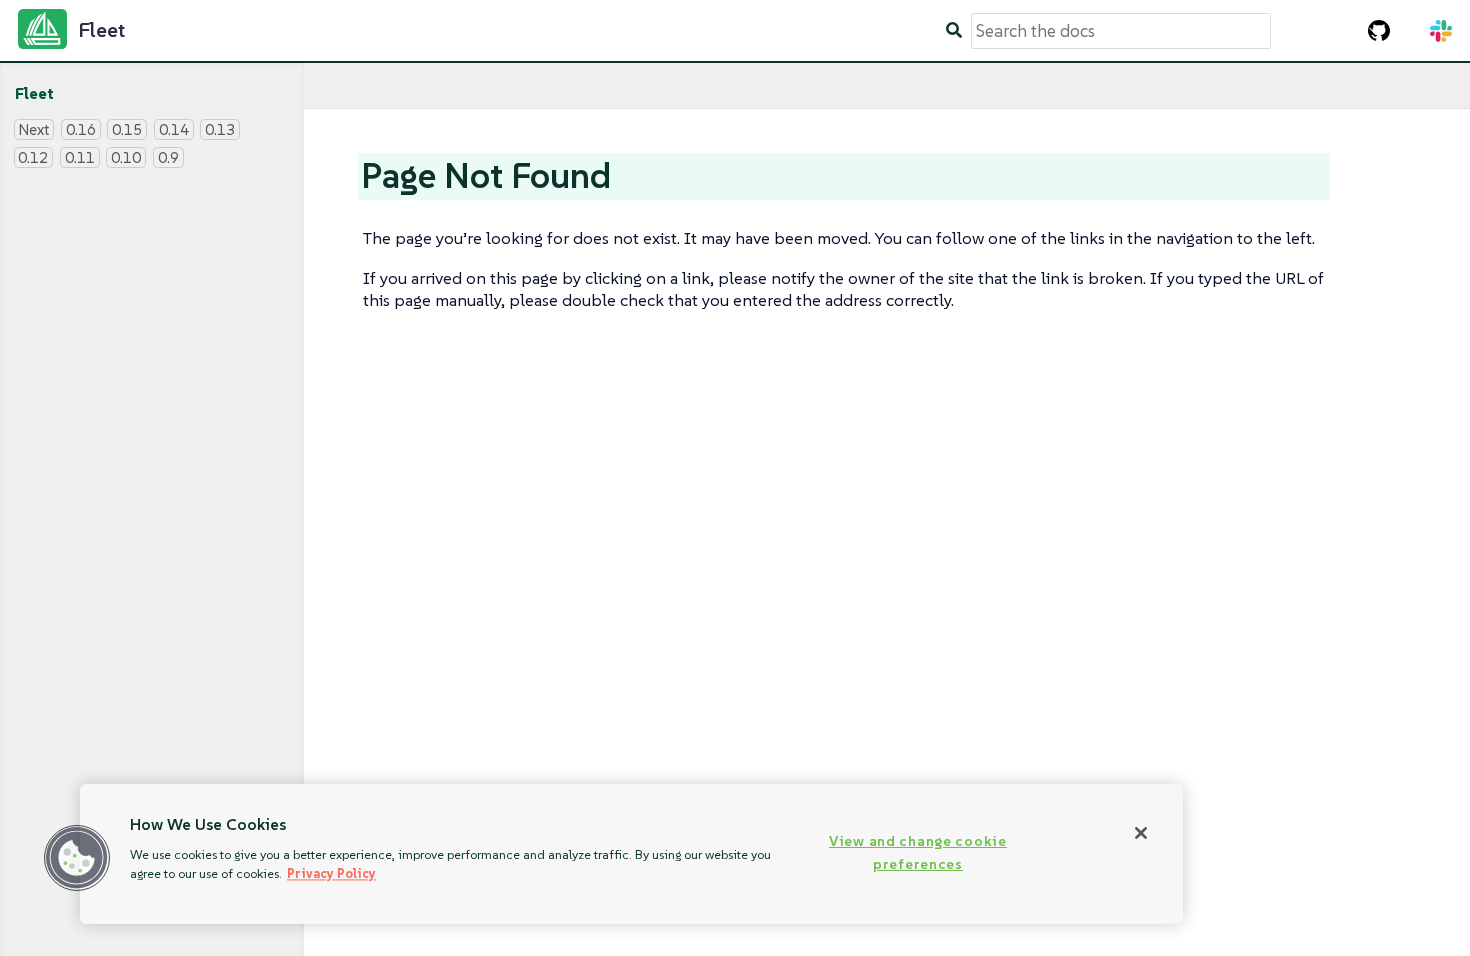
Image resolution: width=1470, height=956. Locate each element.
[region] (631, 854)
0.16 (81, 129)
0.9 (168, 157)
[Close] (1141, 833)
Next (33, 129)
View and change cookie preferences (918, 852)
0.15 (127, 129)
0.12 (33, 157)
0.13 (220, 129)
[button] (77, 858)
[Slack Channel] (1441, 31)
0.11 (80, 157)
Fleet (34, 93)
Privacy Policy (331, 873)
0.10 (126, 157)
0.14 (174, 129)
